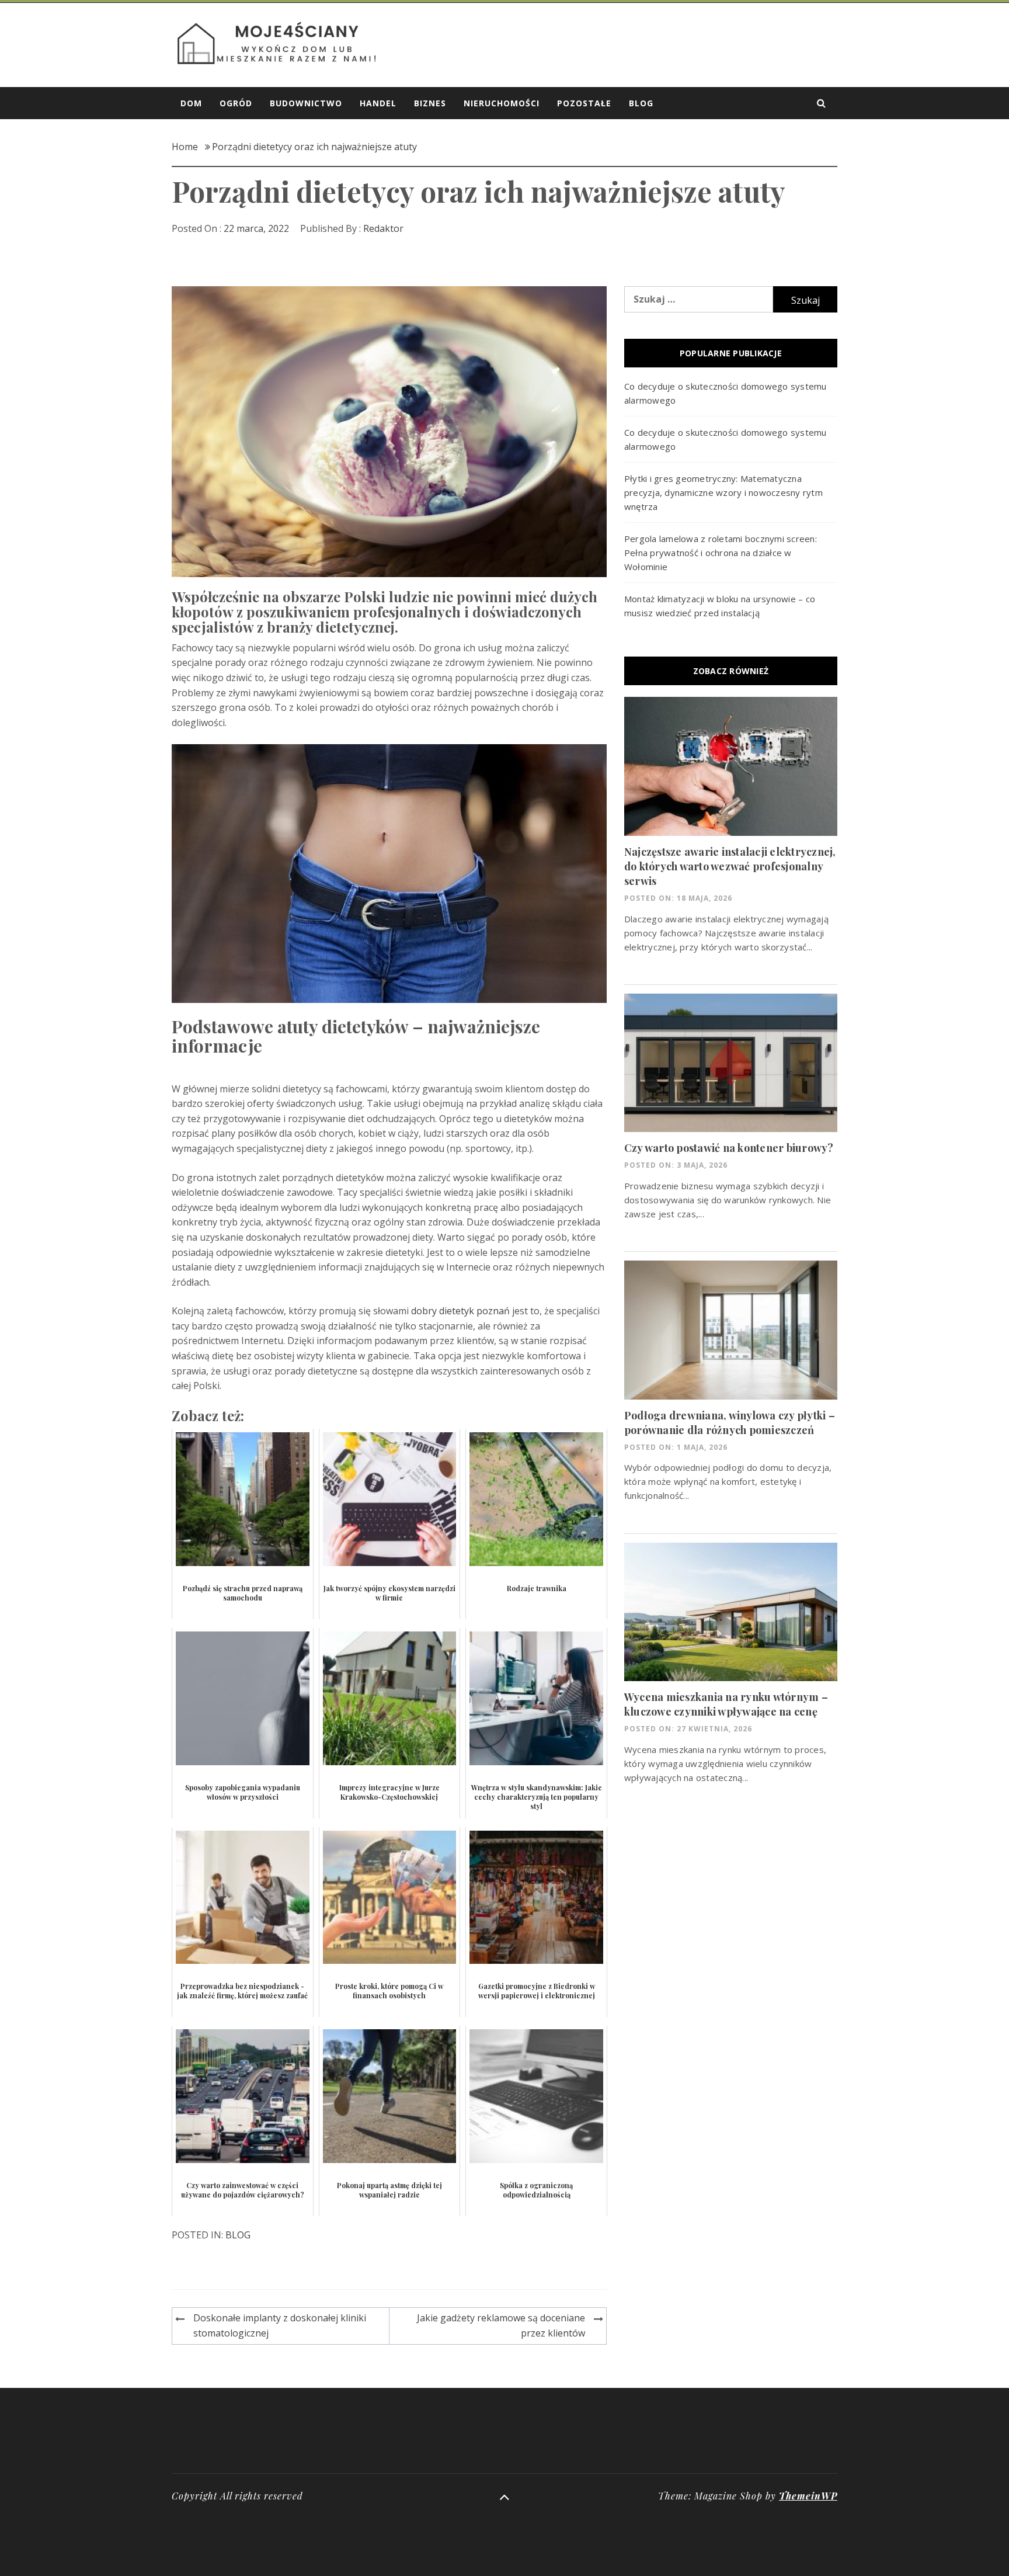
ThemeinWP (808, 2496)
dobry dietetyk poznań (460, 1311)
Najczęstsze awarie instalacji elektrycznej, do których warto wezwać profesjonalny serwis (730, 866)
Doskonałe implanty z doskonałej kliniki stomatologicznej (280, 2325)
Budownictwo (306, 103)
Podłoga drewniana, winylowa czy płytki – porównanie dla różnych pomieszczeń (730, 1423)
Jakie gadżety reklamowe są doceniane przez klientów (501, 2325)
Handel (378, 103)
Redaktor (383, 228)
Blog (641, 103)
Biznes (430, 103)
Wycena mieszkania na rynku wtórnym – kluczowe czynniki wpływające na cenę (726, 1704)
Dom (191, 103)
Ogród (236, 103)
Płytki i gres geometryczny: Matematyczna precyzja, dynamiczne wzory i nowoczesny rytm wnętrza (723, 492)
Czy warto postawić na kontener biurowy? (729, 1148)
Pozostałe (584, 103)
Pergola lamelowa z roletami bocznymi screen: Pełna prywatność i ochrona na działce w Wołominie (721, 553)
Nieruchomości (502, 103)
